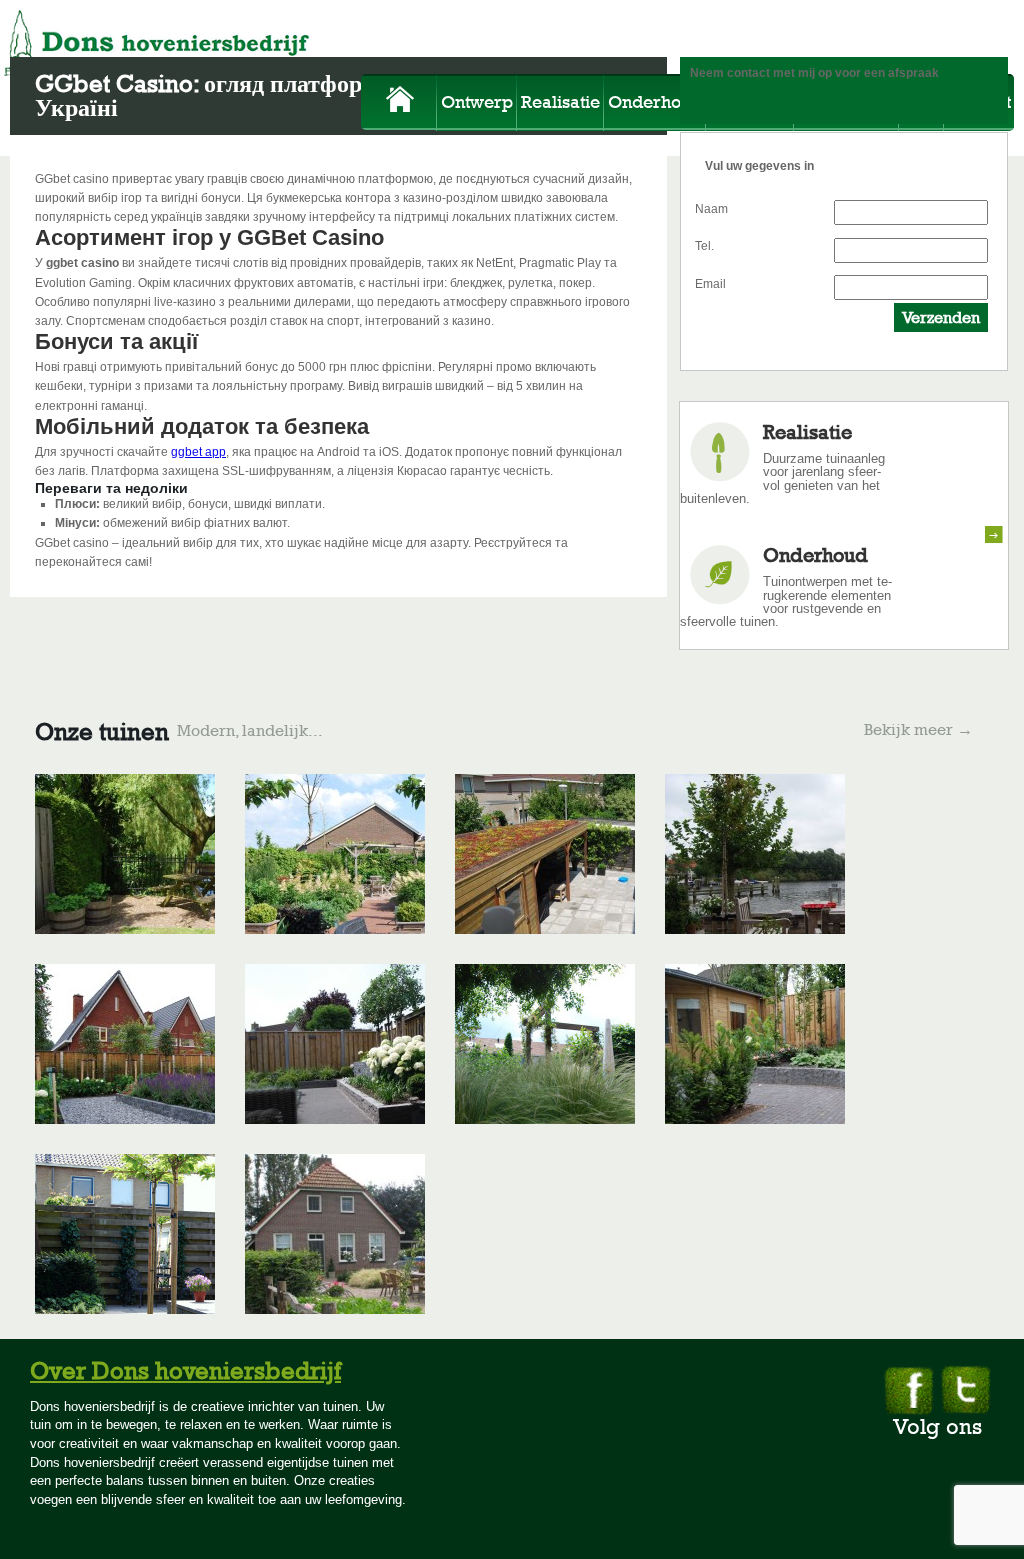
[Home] (401, 105)
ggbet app (198, 452)
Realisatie (560, 102)
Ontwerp (477, 102)
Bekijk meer (918, 730)
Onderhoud (655, 102)
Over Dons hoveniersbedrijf (185, 1370)
